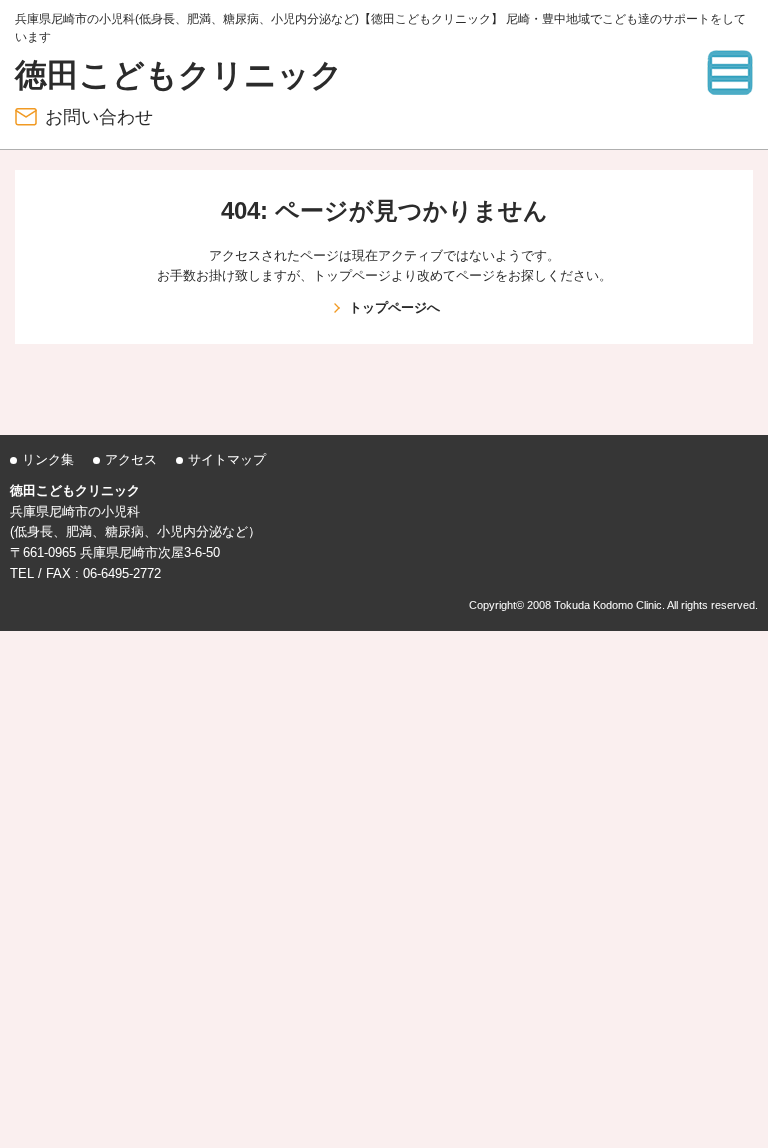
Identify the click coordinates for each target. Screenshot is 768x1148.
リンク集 (48, 459)
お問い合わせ (99, 117)
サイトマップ (227, 459)
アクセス (131, 459)
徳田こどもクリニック (179, 75)
